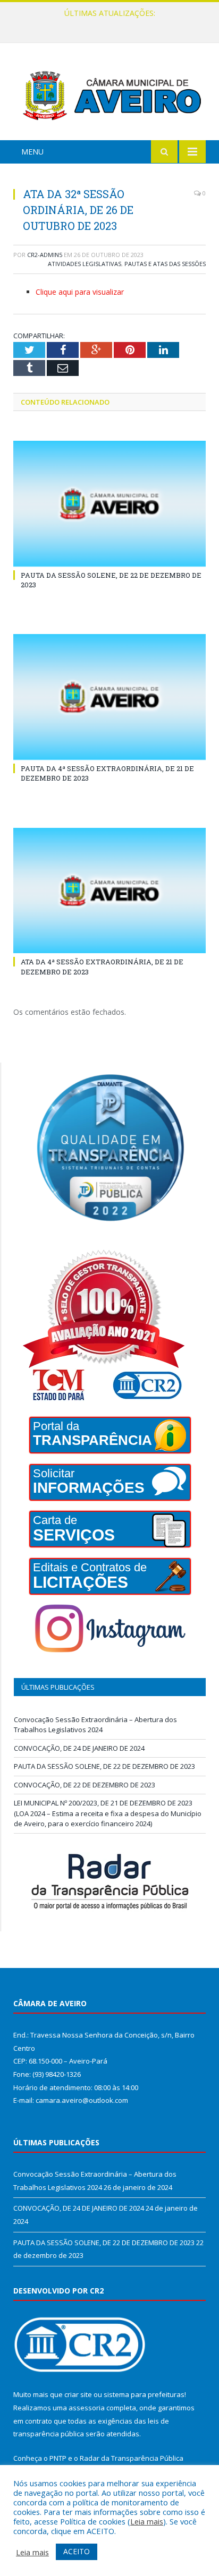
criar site (78, 2394)
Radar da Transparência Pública (132, 2458)
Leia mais (147, 2521)
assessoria (87, 2408)
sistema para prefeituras (144, 2394)
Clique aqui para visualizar (80, 292)
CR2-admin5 (45, 255)
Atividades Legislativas (85, 264)
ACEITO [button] (77, 2551)
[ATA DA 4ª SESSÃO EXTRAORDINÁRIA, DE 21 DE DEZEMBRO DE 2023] (109, 891)
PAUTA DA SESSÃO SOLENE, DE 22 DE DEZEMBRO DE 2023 (104, 1766)
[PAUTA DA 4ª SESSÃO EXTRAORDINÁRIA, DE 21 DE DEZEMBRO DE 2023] (109, 697)
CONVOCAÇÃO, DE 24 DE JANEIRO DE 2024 (107, 24)
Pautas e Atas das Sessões (165, 264)
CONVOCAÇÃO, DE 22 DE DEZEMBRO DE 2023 (85, 1785)
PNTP (58, 2458)
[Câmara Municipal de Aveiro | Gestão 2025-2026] (109, 93)
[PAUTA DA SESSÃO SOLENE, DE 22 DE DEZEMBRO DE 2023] (109, 504)
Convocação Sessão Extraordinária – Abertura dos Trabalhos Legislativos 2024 (95, 1725)
